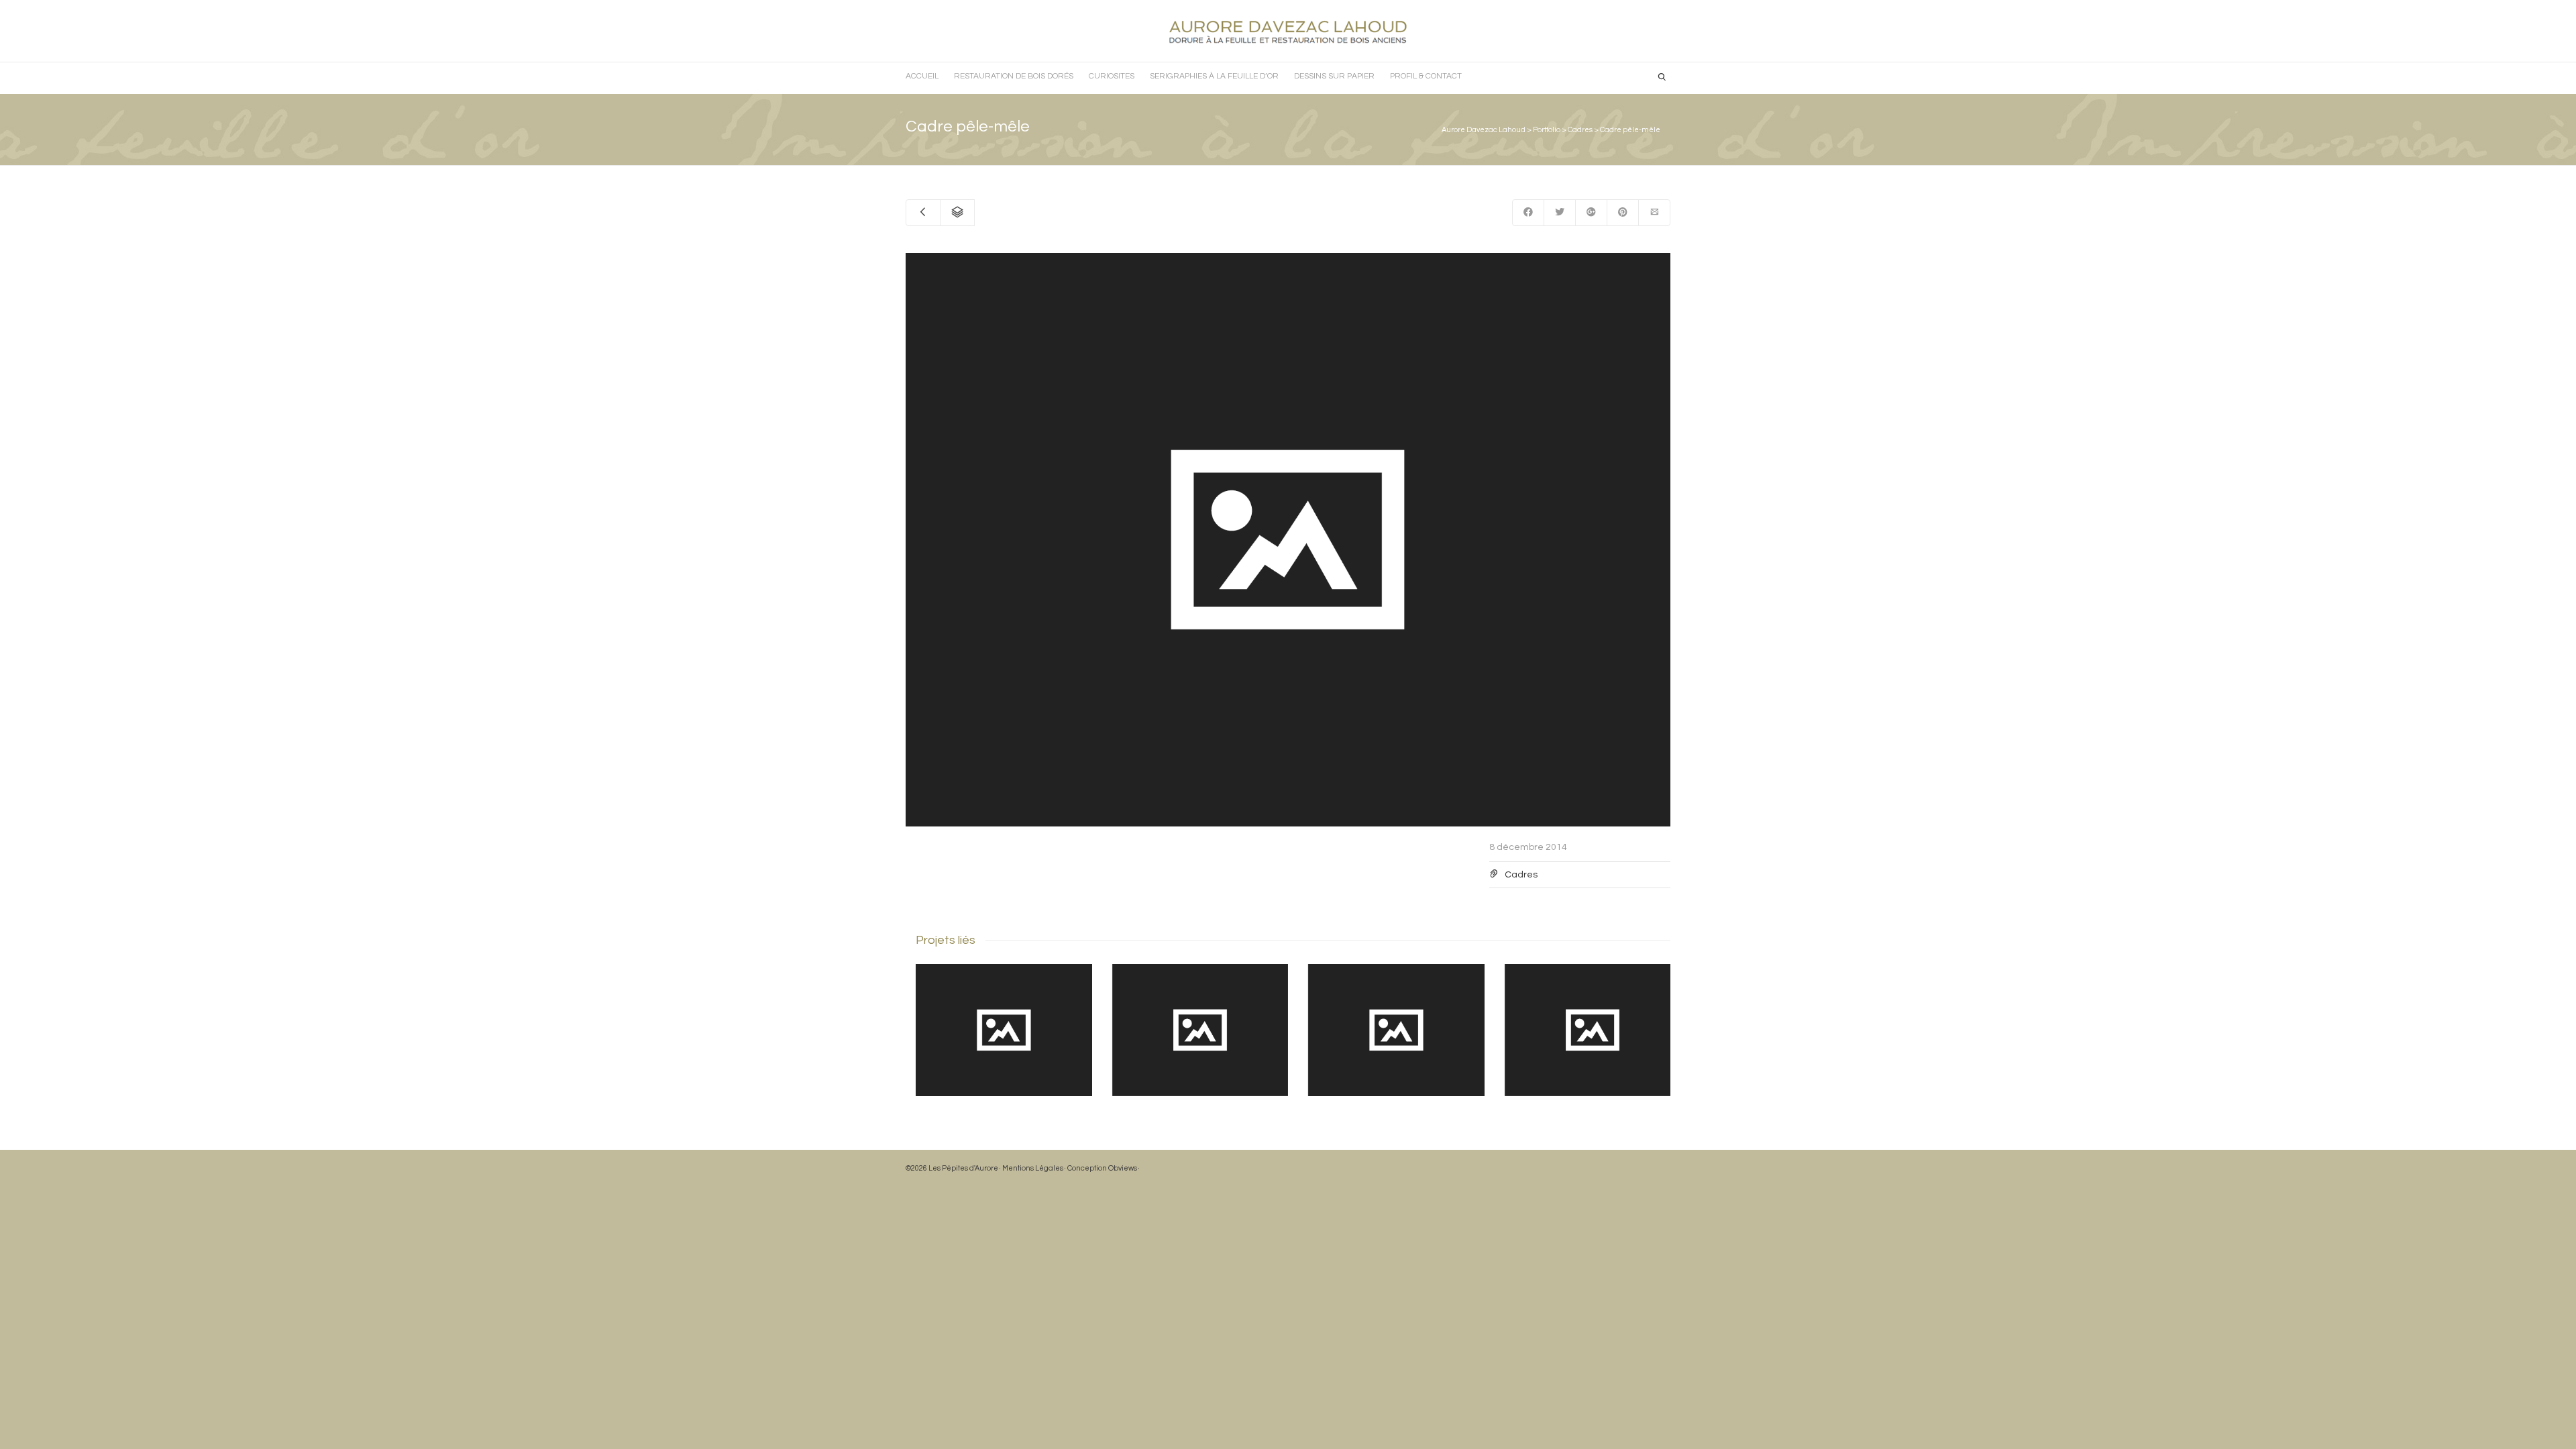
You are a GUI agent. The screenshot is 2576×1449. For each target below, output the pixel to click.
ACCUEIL (922, 76)
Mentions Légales (1033, 1168)
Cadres (1521, 875)
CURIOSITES (1112, 76)
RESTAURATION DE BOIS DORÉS (1014, 76)
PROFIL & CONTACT (1426, 76)
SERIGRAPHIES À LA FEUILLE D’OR (1214, 76)
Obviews (1123, 1168)
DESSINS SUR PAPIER (1334, 76)
